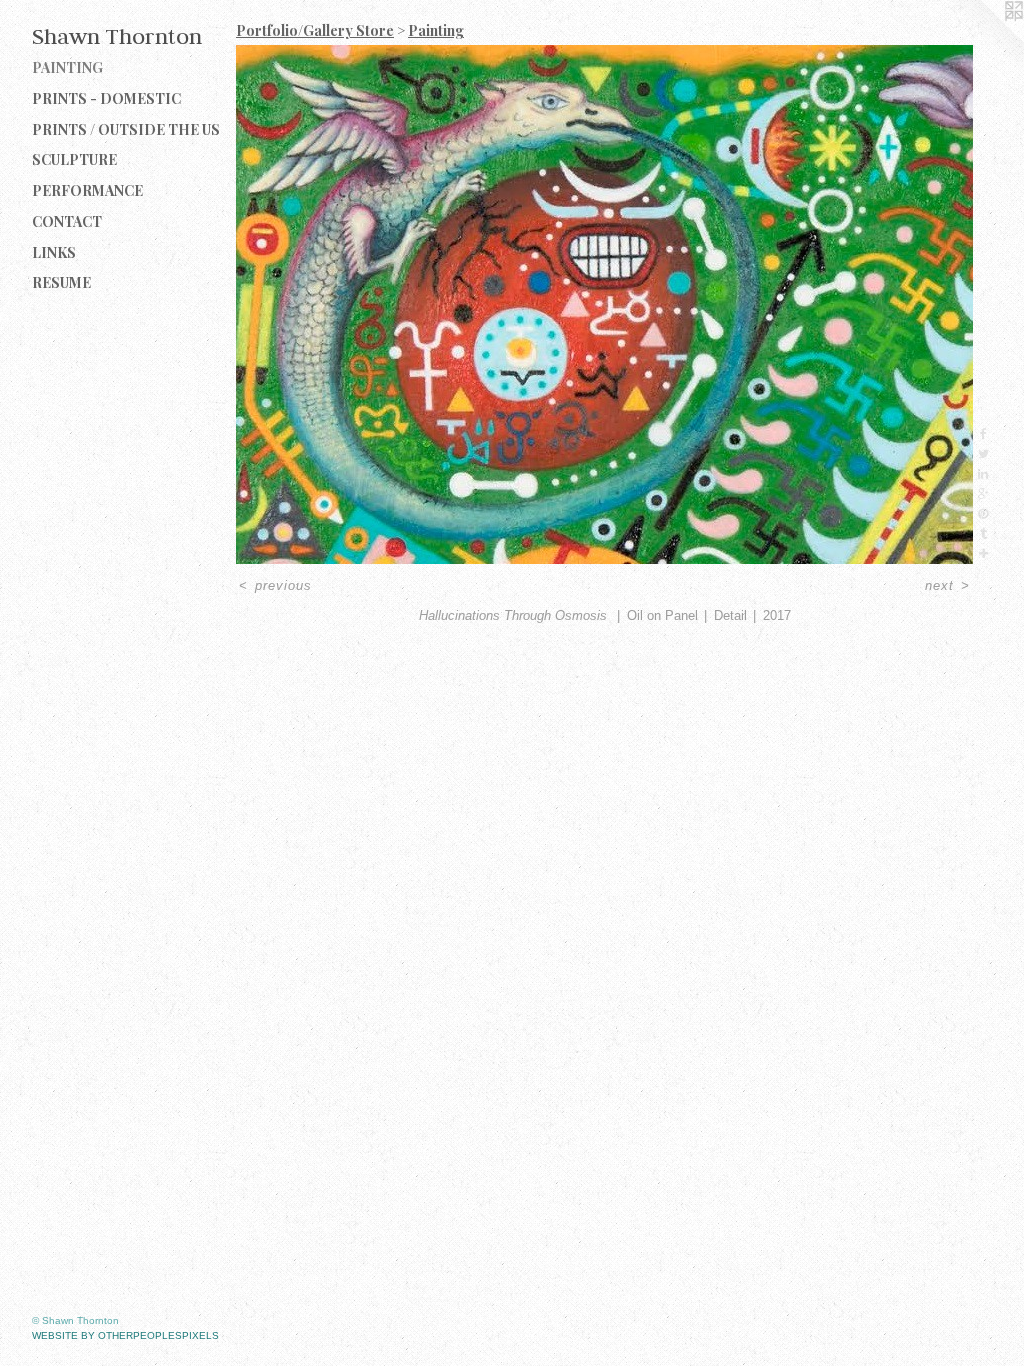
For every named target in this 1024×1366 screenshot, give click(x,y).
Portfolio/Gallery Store (315, 30)
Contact (67, 221)
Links (54, 252)
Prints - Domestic (106, 98)
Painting (67, 67)
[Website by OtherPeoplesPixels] (984, 40)
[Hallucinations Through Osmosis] (604, 304)
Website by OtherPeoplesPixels (125, 1335)
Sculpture (74, 159)
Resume (61, 282)
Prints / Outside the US (126, 129)
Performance (87, 190)
